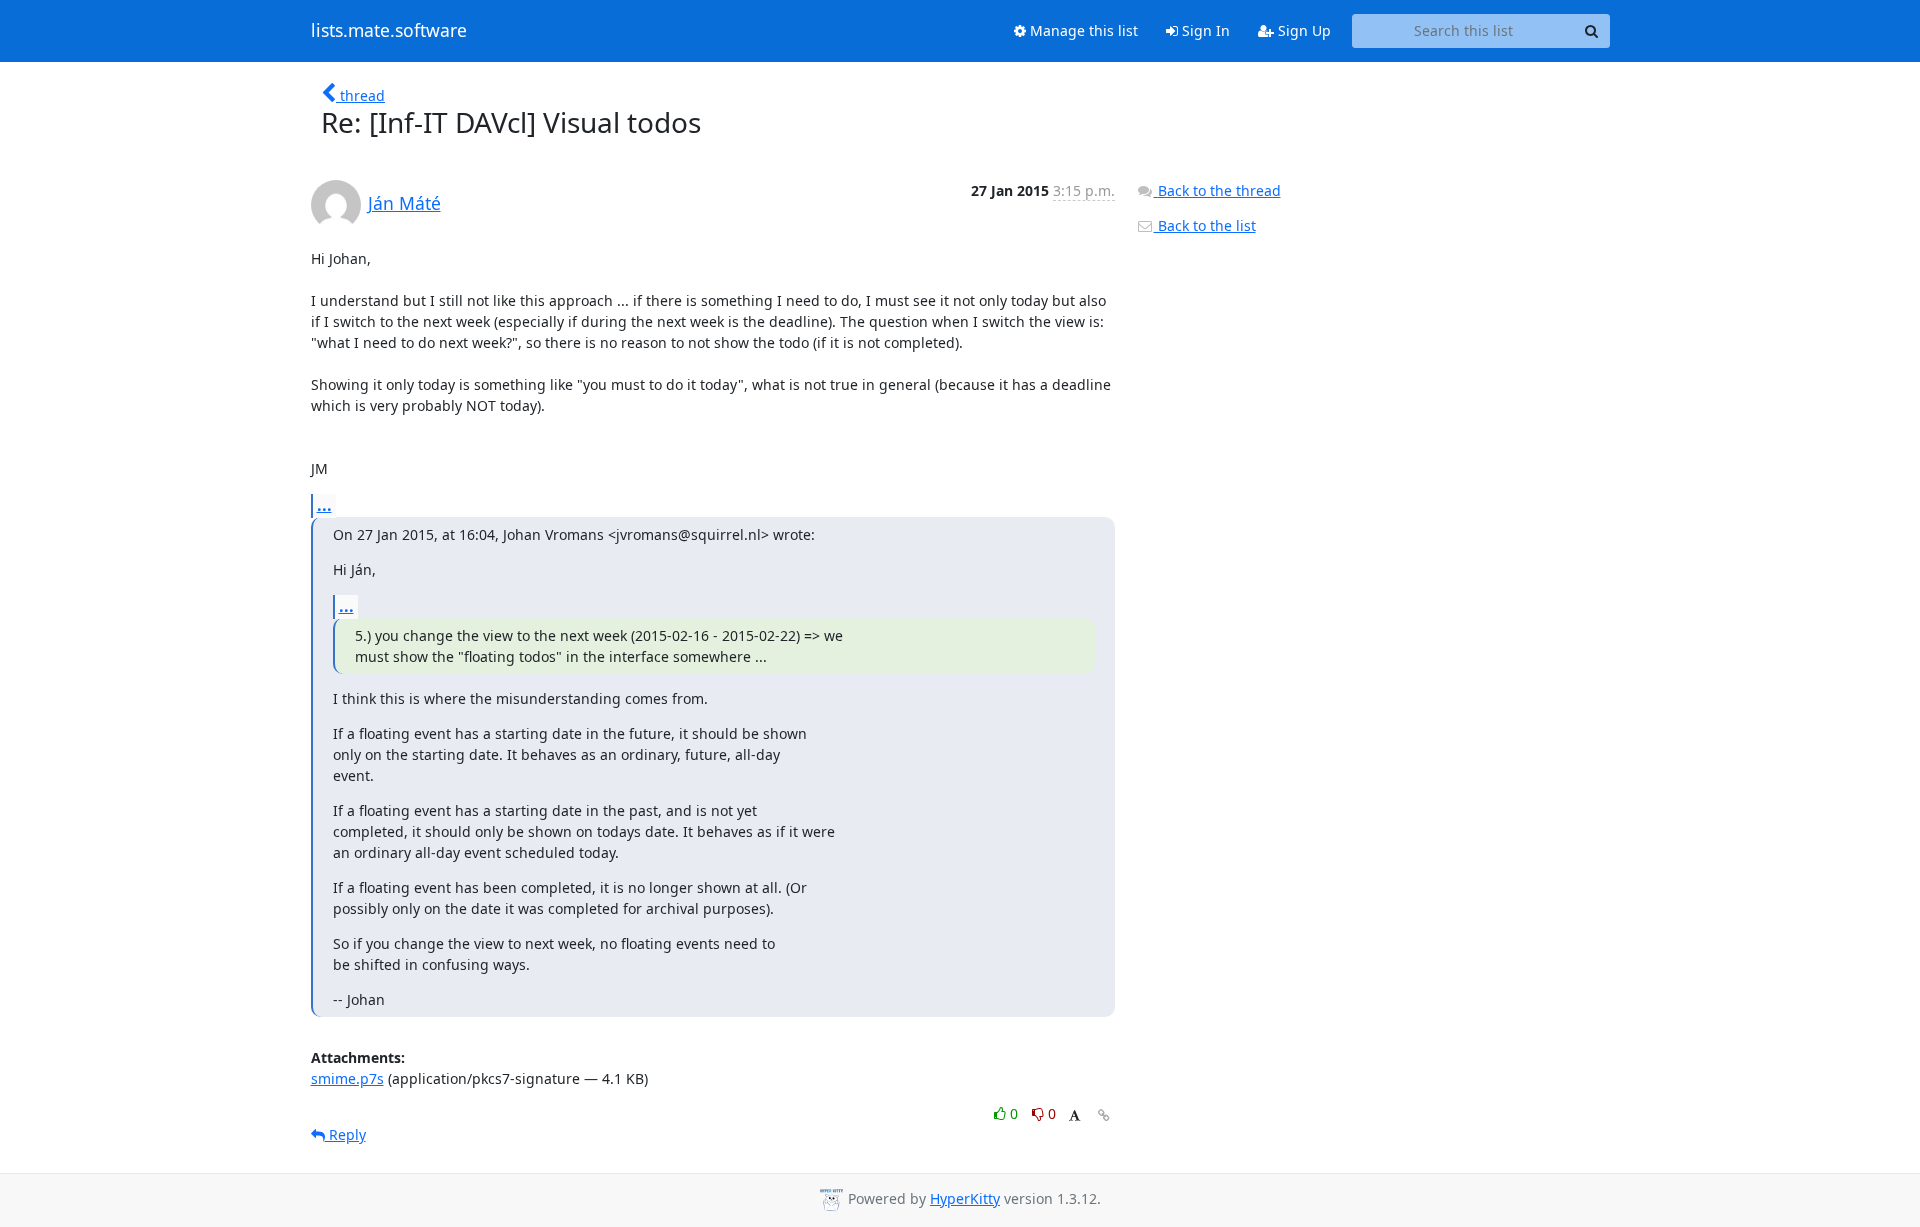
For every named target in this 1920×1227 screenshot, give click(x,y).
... (324, 505)
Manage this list (1082, 30)
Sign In (1204, 30)
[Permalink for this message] (1104, 1115)
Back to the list (1205, 225)
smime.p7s (347, 1078)
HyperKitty (965, 1198)
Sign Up (1302, 30)
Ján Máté (404, 203)
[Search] (1592, 31)
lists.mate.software (389, 31)
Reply (345, 1134)
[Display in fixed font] (1074, 1116)
